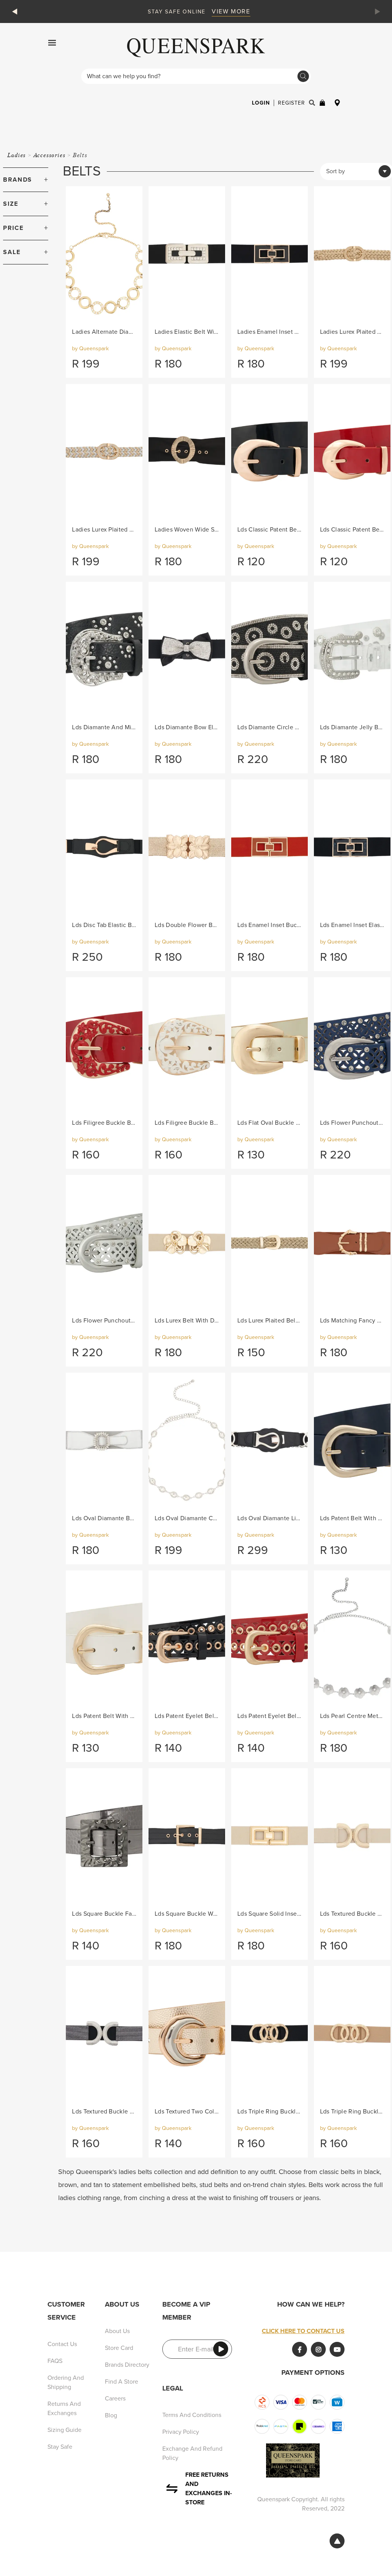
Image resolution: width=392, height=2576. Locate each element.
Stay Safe (60, 2447)
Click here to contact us (303, 2331)
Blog (111, 2415)
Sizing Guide (65, 2430)
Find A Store (122, 2382)
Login (261, 103)
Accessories (50, 155)
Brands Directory (127, 2365)
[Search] (303, 76)
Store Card (119, 2348)
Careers (115, 2399)
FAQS (55, 2361)
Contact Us (62, 2344)
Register (292, 103)
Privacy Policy (181, 2432)
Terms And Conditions (192, 2415)
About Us (117, 2331)
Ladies (17, 155)
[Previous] (16, 11)
